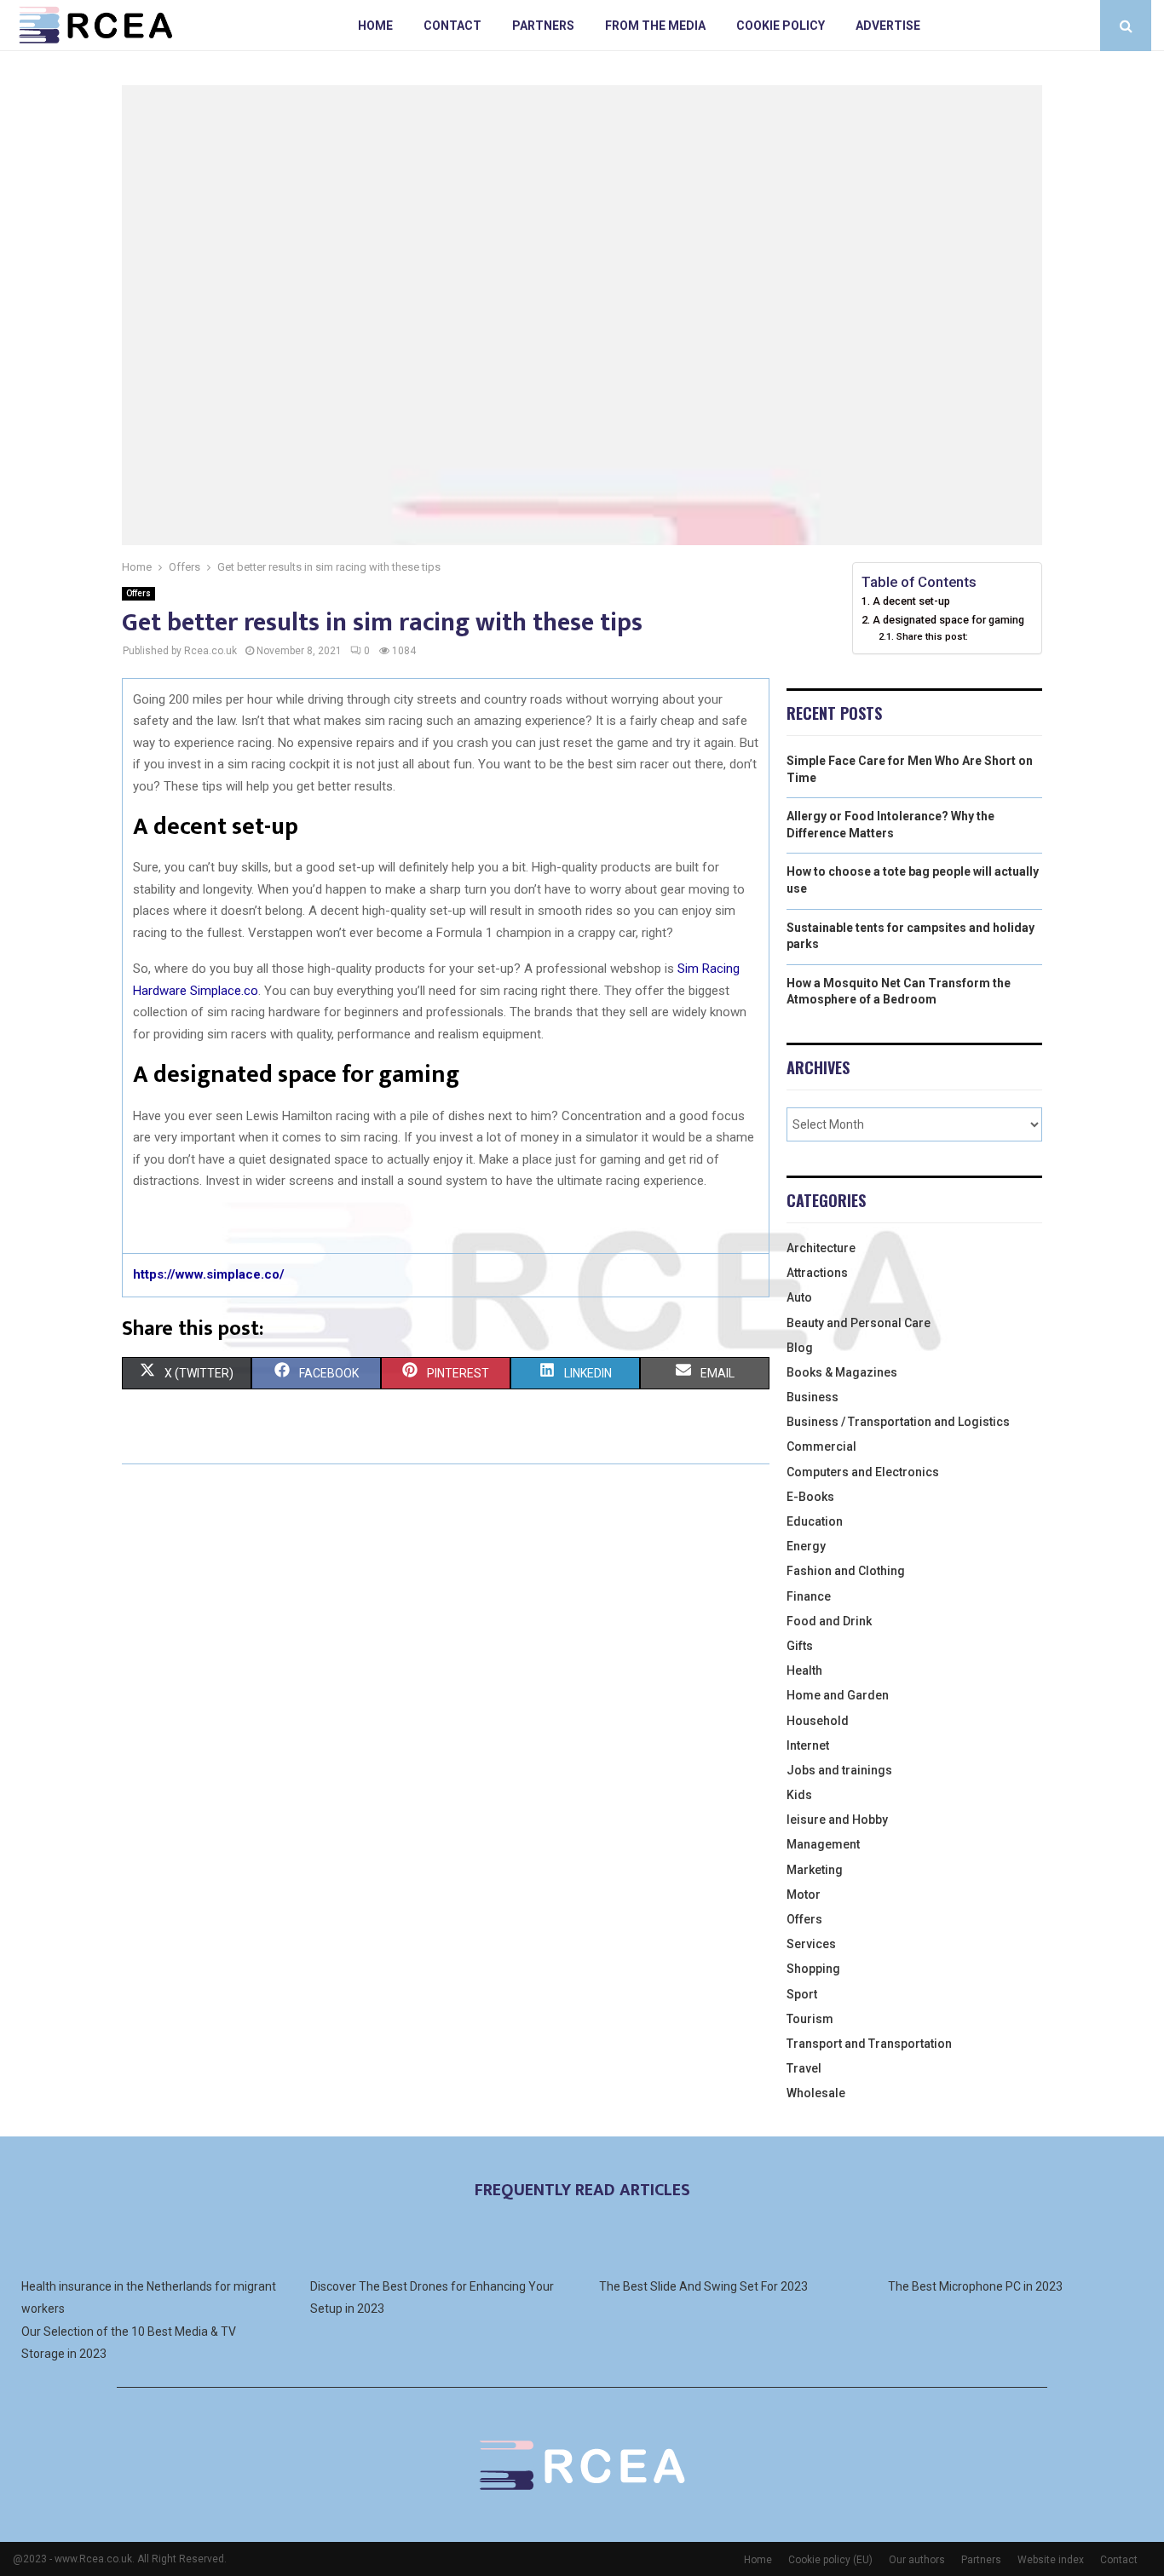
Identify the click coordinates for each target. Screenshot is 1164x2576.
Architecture (821, 1248)
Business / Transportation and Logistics (898, 1422)
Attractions (817, 1273)
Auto (799, 1297)
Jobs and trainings (839, 1770)
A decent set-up (911, 601)
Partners (543, 26)
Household (818, 1721)
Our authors (917, 2560)
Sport (802, 1994)
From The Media (655, 26)
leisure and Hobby (837, 1820)
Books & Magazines (842, 1372)
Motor (804, 1895)
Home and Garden (838, 1695)
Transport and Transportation (869, 2044)
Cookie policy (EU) (830, 2560)
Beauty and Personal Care (859, 1323)
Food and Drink (829, 1621)
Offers (138, 593)
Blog (800, 1348)
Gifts (800, 1646)
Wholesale (816, 2093)
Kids (799, 1795)
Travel (804, 2068)
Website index (1051, 2560)
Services (811, 1944)
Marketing (815, 1870)
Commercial (821, 1446)
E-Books (810, 1497)
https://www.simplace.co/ (209, 1274)
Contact (452, 26)
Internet (808, 1745)
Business (812, 1397)
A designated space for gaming (948, 620)
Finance (809, 1596)
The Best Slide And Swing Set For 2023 (703, 2286)
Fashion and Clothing (846, 1571)
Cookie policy (781, 26)
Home (375, 26)
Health (804, 1670)
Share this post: (932, 636)
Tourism (810, 2019)
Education (815, 1521)
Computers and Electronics (863, 1472)
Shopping (813, 1969)
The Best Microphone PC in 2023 (975, 2286)
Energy (806, 1546)
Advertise (888, 26)
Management (823, 1844)
